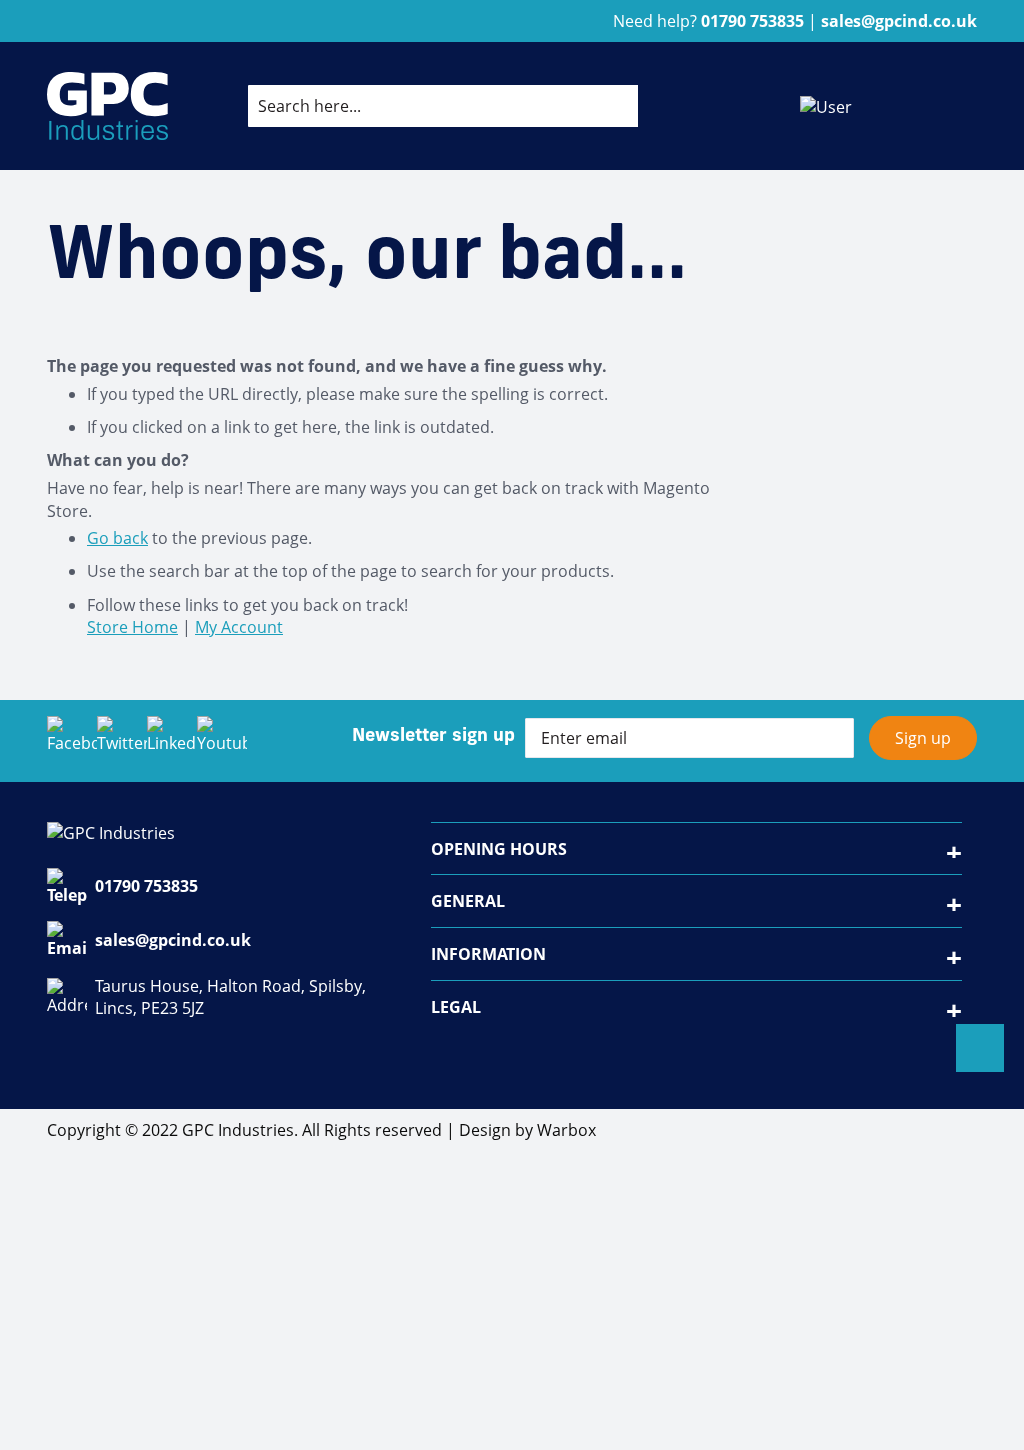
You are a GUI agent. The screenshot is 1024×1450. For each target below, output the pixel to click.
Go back (117, 538)
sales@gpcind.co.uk (173, 940)
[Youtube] (222, 741)
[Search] (607, 106)
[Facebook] (72, 741)
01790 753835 (146, 886)
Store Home (132, 627)
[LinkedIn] (172, 741)
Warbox (566, 1130)
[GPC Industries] (107, 105)
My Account (239, 627)
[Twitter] (122, 741)
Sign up (923, 738)
